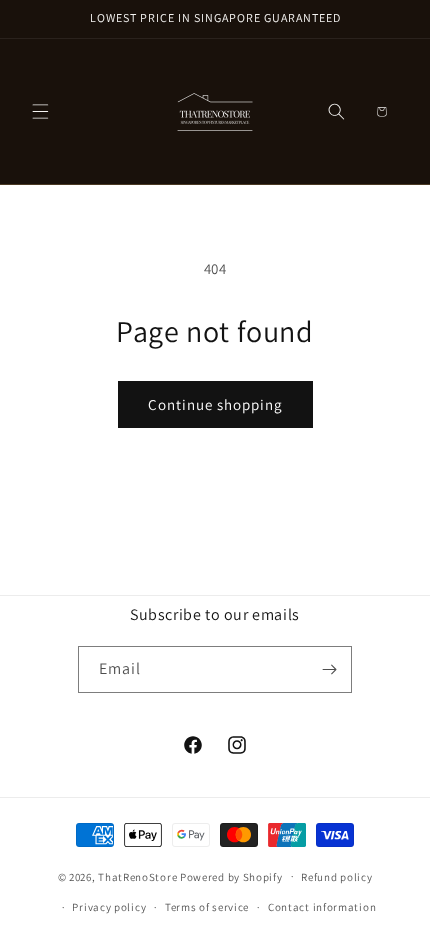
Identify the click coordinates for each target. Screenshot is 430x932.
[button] (40, 112)
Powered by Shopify (231, 876)
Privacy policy (109, 907)
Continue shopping (215, 404)
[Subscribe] (329, 669)
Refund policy (336, 877)
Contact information (322, 907)
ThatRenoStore (137, 876)
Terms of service (207, 907)
